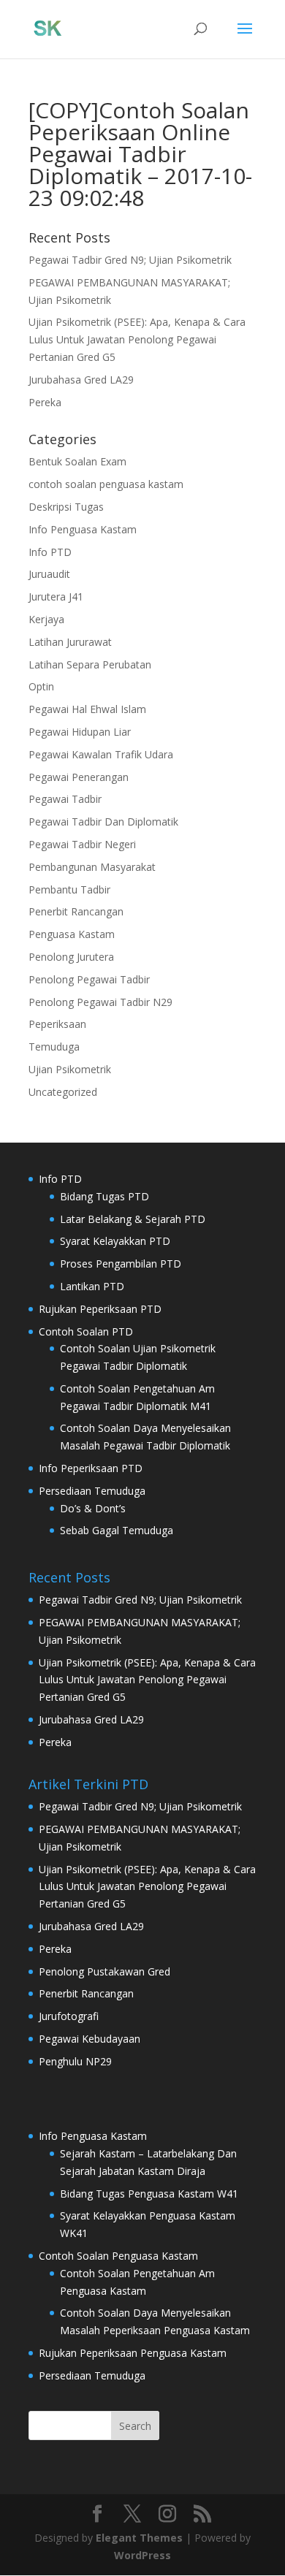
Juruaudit (49, 574)
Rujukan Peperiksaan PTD (100, 1309)
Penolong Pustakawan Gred (104, 1971)
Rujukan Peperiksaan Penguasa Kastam (133, 2353)
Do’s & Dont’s (93, 1508)
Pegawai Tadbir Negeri (82, 844)
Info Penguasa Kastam (83, 529)
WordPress (142, 2555)
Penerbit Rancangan (76, 911)
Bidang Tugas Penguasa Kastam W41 (149, 2194)
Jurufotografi (69, 2016)
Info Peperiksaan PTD (91, 1468)
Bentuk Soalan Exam (77, 461)
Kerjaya (46, 619)
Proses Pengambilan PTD (121, 1264)
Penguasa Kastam (72, 934)
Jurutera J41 (56, 597)
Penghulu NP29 (75, 2061)
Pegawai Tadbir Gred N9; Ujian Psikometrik (130, 260)
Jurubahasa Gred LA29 (81, 380)
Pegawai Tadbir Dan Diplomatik (103, 822)
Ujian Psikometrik (70, 1069)
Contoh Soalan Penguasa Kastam (118, 2256)
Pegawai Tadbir (65, 799)
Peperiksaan (57, 1024)
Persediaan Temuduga (92, 1491)
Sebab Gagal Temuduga (117, 1530)
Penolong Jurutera (71, 957)
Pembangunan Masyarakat (92, 867)
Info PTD (50, 552)
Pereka (45, 402)
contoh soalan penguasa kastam (106, 484)
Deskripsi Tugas (66, 507)
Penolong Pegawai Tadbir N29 (100, 1002)
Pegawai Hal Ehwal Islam (87, 709)
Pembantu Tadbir (69, 889)
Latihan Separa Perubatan (90, 664)
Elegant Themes (139, 2538)
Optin (41, 686)
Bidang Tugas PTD (104, 1196)
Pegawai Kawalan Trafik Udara (101, 754)
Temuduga (54, 1047)
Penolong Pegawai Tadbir (89, 979)
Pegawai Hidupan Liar (80, 732)
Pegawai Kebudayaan (90, 2039)
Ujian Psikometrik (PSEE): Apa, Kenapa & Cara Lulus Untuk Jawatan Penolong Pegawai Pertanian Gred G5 (137, 339)
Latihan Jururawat (70, 642)
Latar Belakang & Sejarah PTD (133, 1219)
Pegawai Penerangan (79, 777)
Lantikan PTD (92, 1286)
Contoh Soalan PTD (86, 1331)
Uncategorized (63, 1092)
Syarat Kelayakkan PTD (115, 1241)
